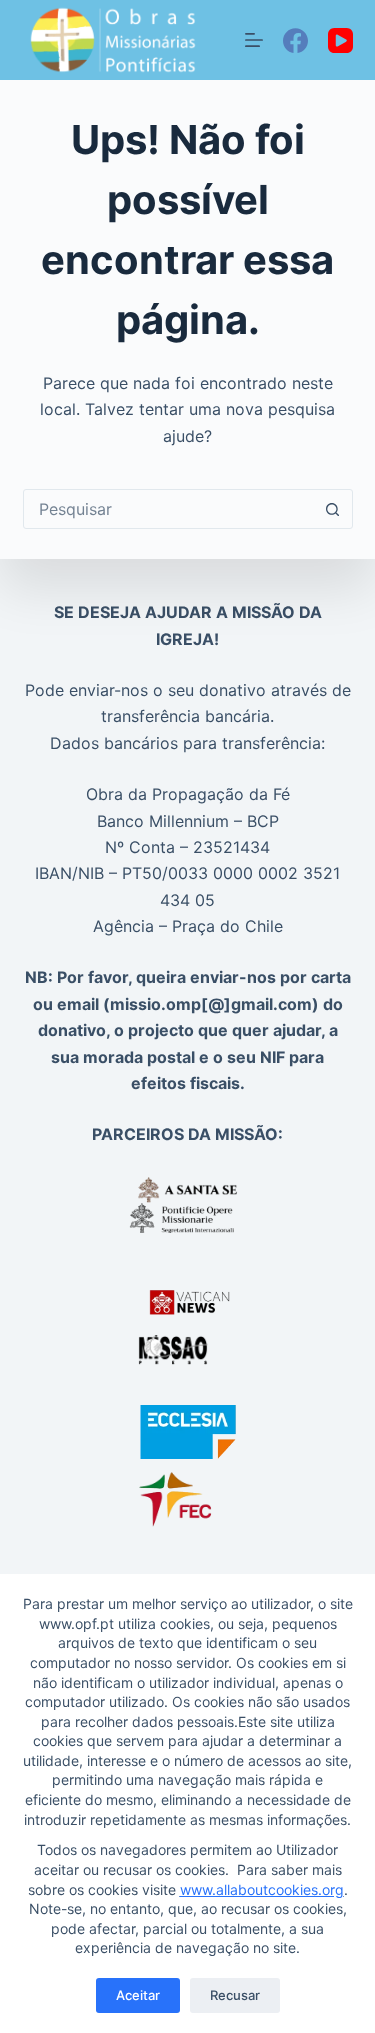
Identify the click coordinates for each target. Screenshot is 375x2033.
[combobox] (169, 509)
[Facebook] (295, 40)
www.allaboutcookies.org (262, 1889)
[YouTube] (340, 40)
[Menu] (254, 40)
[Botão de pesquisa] (333, 509)
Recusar (235, 1995)
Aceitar (138, 1995)
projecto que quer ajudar (224, 1030)
